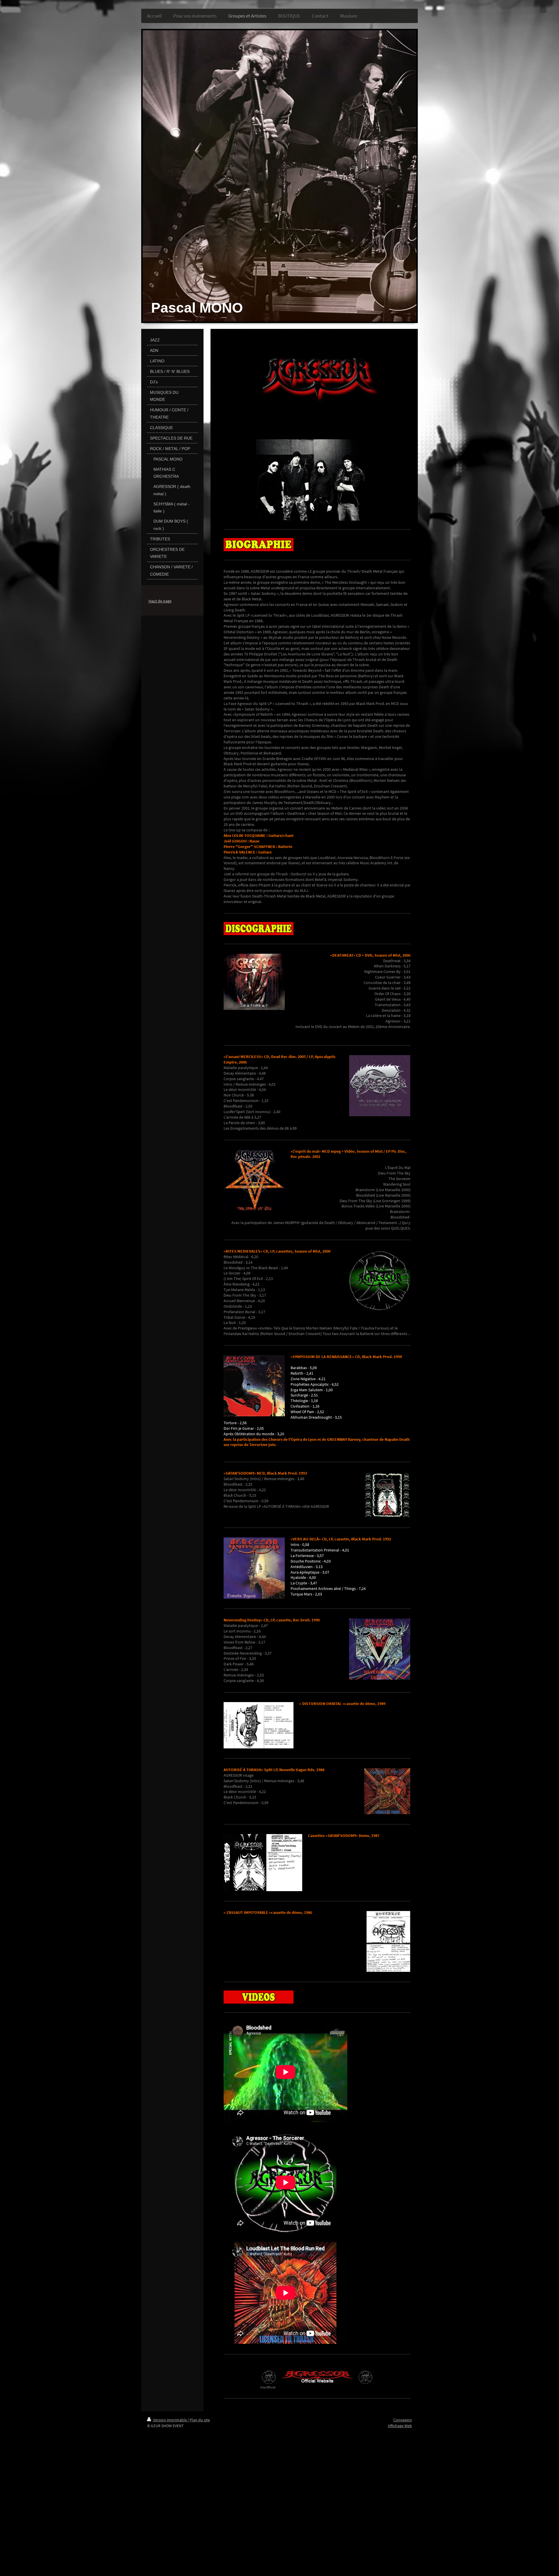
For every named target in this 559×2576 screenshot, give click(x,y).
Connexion (403, 2420)
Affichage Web (400, 2426)
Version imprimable (170, 2420)
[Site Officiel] (317, 2377)
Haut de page (160, 601)
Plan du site (200, 2420)
